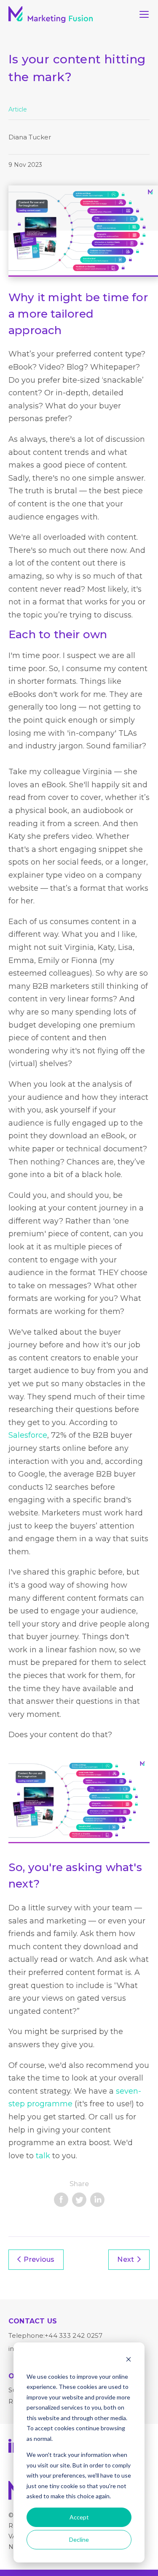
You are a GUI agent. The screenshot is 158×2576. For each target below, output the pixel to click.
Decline (79, 2539)
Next (126, 2259)
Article (18, 109)
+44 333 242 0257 (74, 2335)
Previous (39, 2259)
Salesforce (28, 1435)
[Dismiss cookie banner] (129, 2360)
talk (43, 2156)
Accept (79, 2517)
